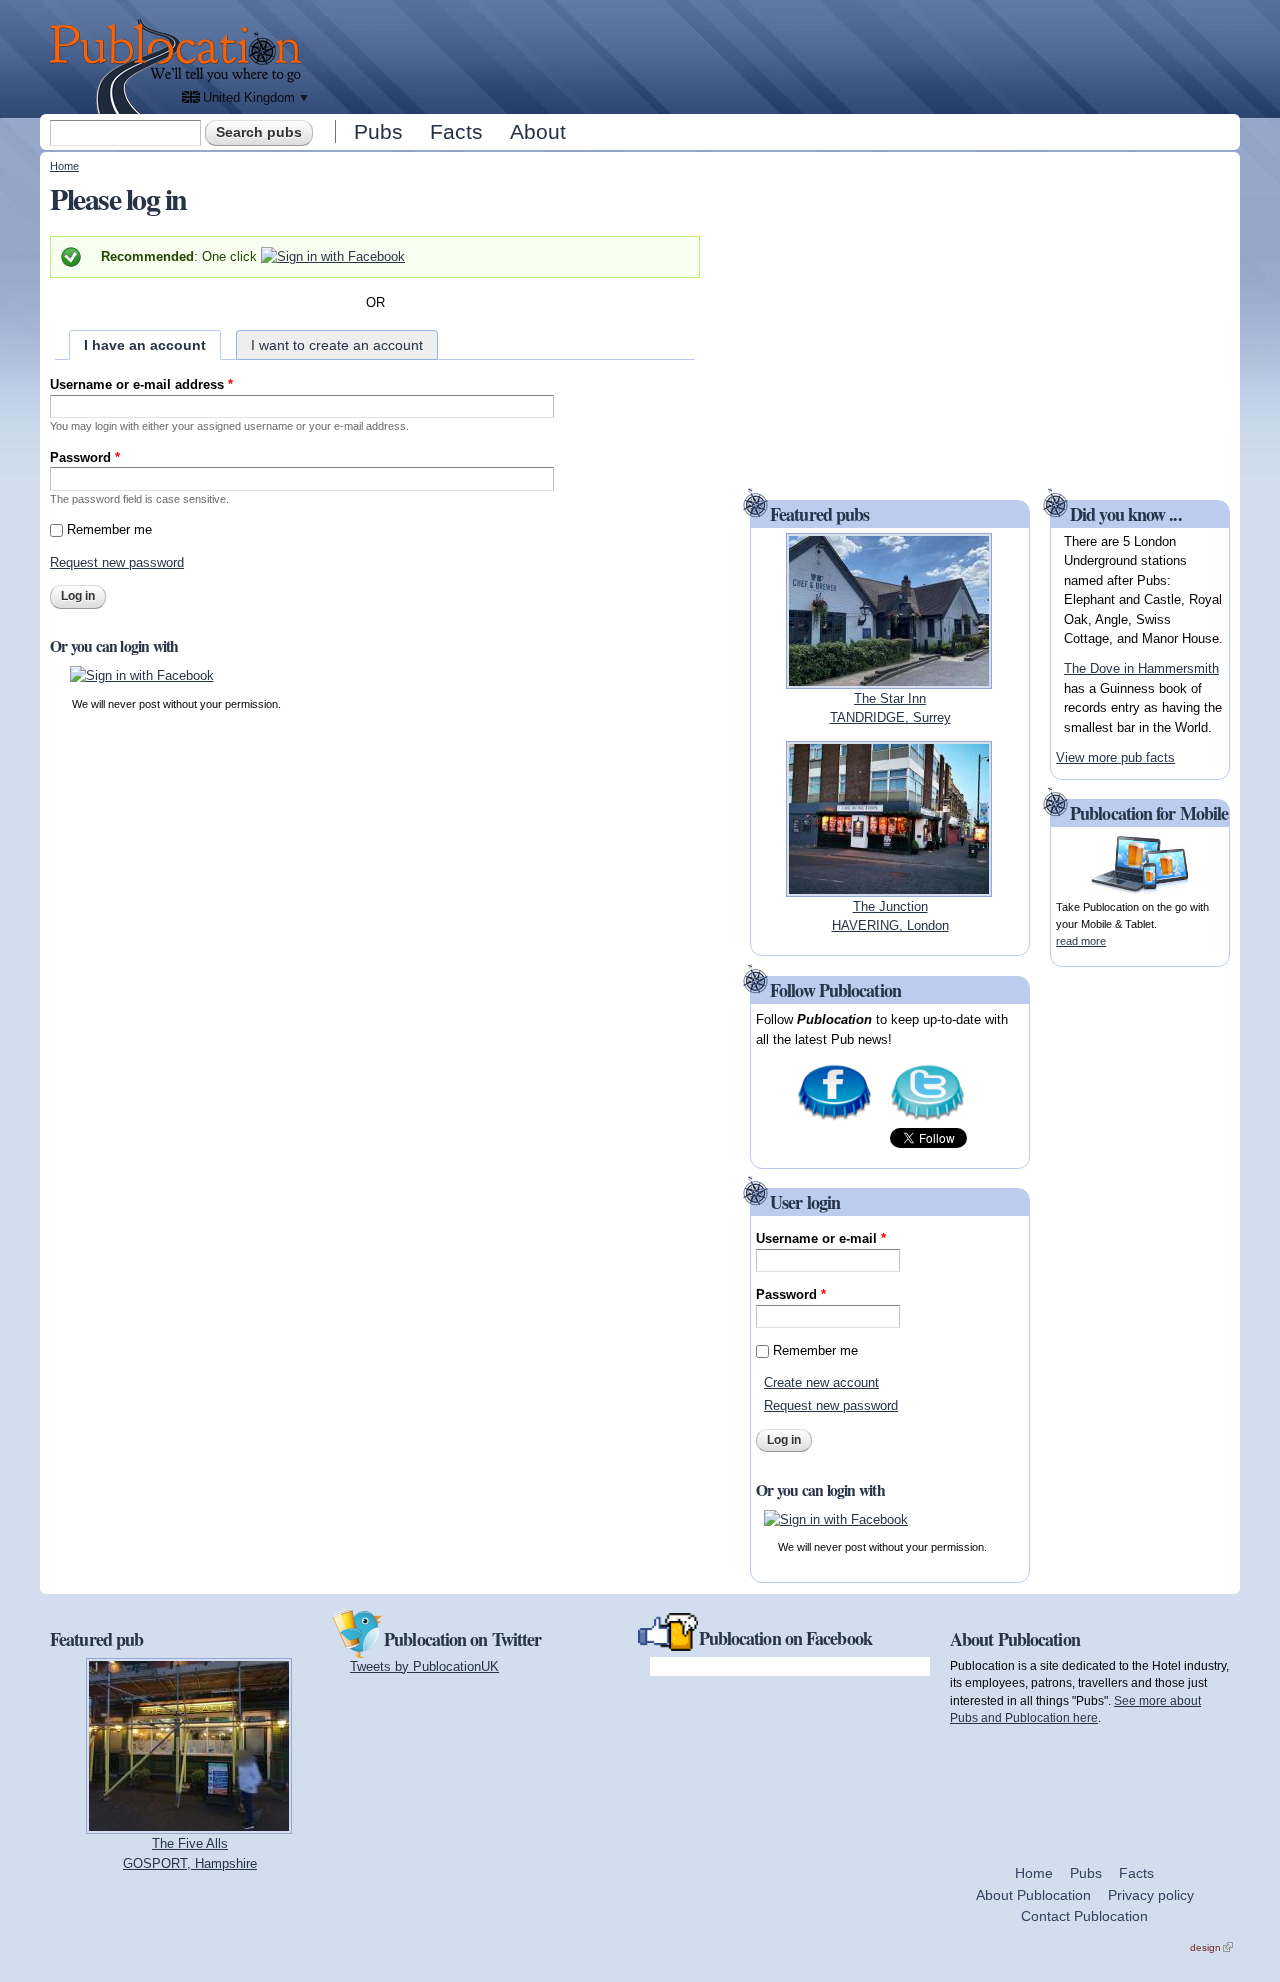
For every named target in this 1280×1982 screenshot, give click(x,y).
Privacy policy (1151, 1895)
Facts (456, 131)
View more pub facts (1115, 757)
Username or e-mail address (141, 384)
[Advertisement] (776, 55)
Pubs (378, 131)
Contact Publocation (1084, 1916)
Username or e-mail (821, 1238)
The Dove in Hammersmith (1141, 668)
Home (64, 166)
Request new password (117, 562)
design (1211, 1947)
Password (85, 457)
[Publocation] (180, 66)
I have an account (145, 345)
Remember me (109, 529)
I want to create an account (337, 345)
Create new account (821, 1382)
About (538, 131)
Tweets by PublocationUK (424, 1666)
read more (1081, 941)
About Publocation (1033, 1895)
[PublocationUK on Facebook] (834, 1118)
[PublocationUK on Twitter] (927, 1118)
